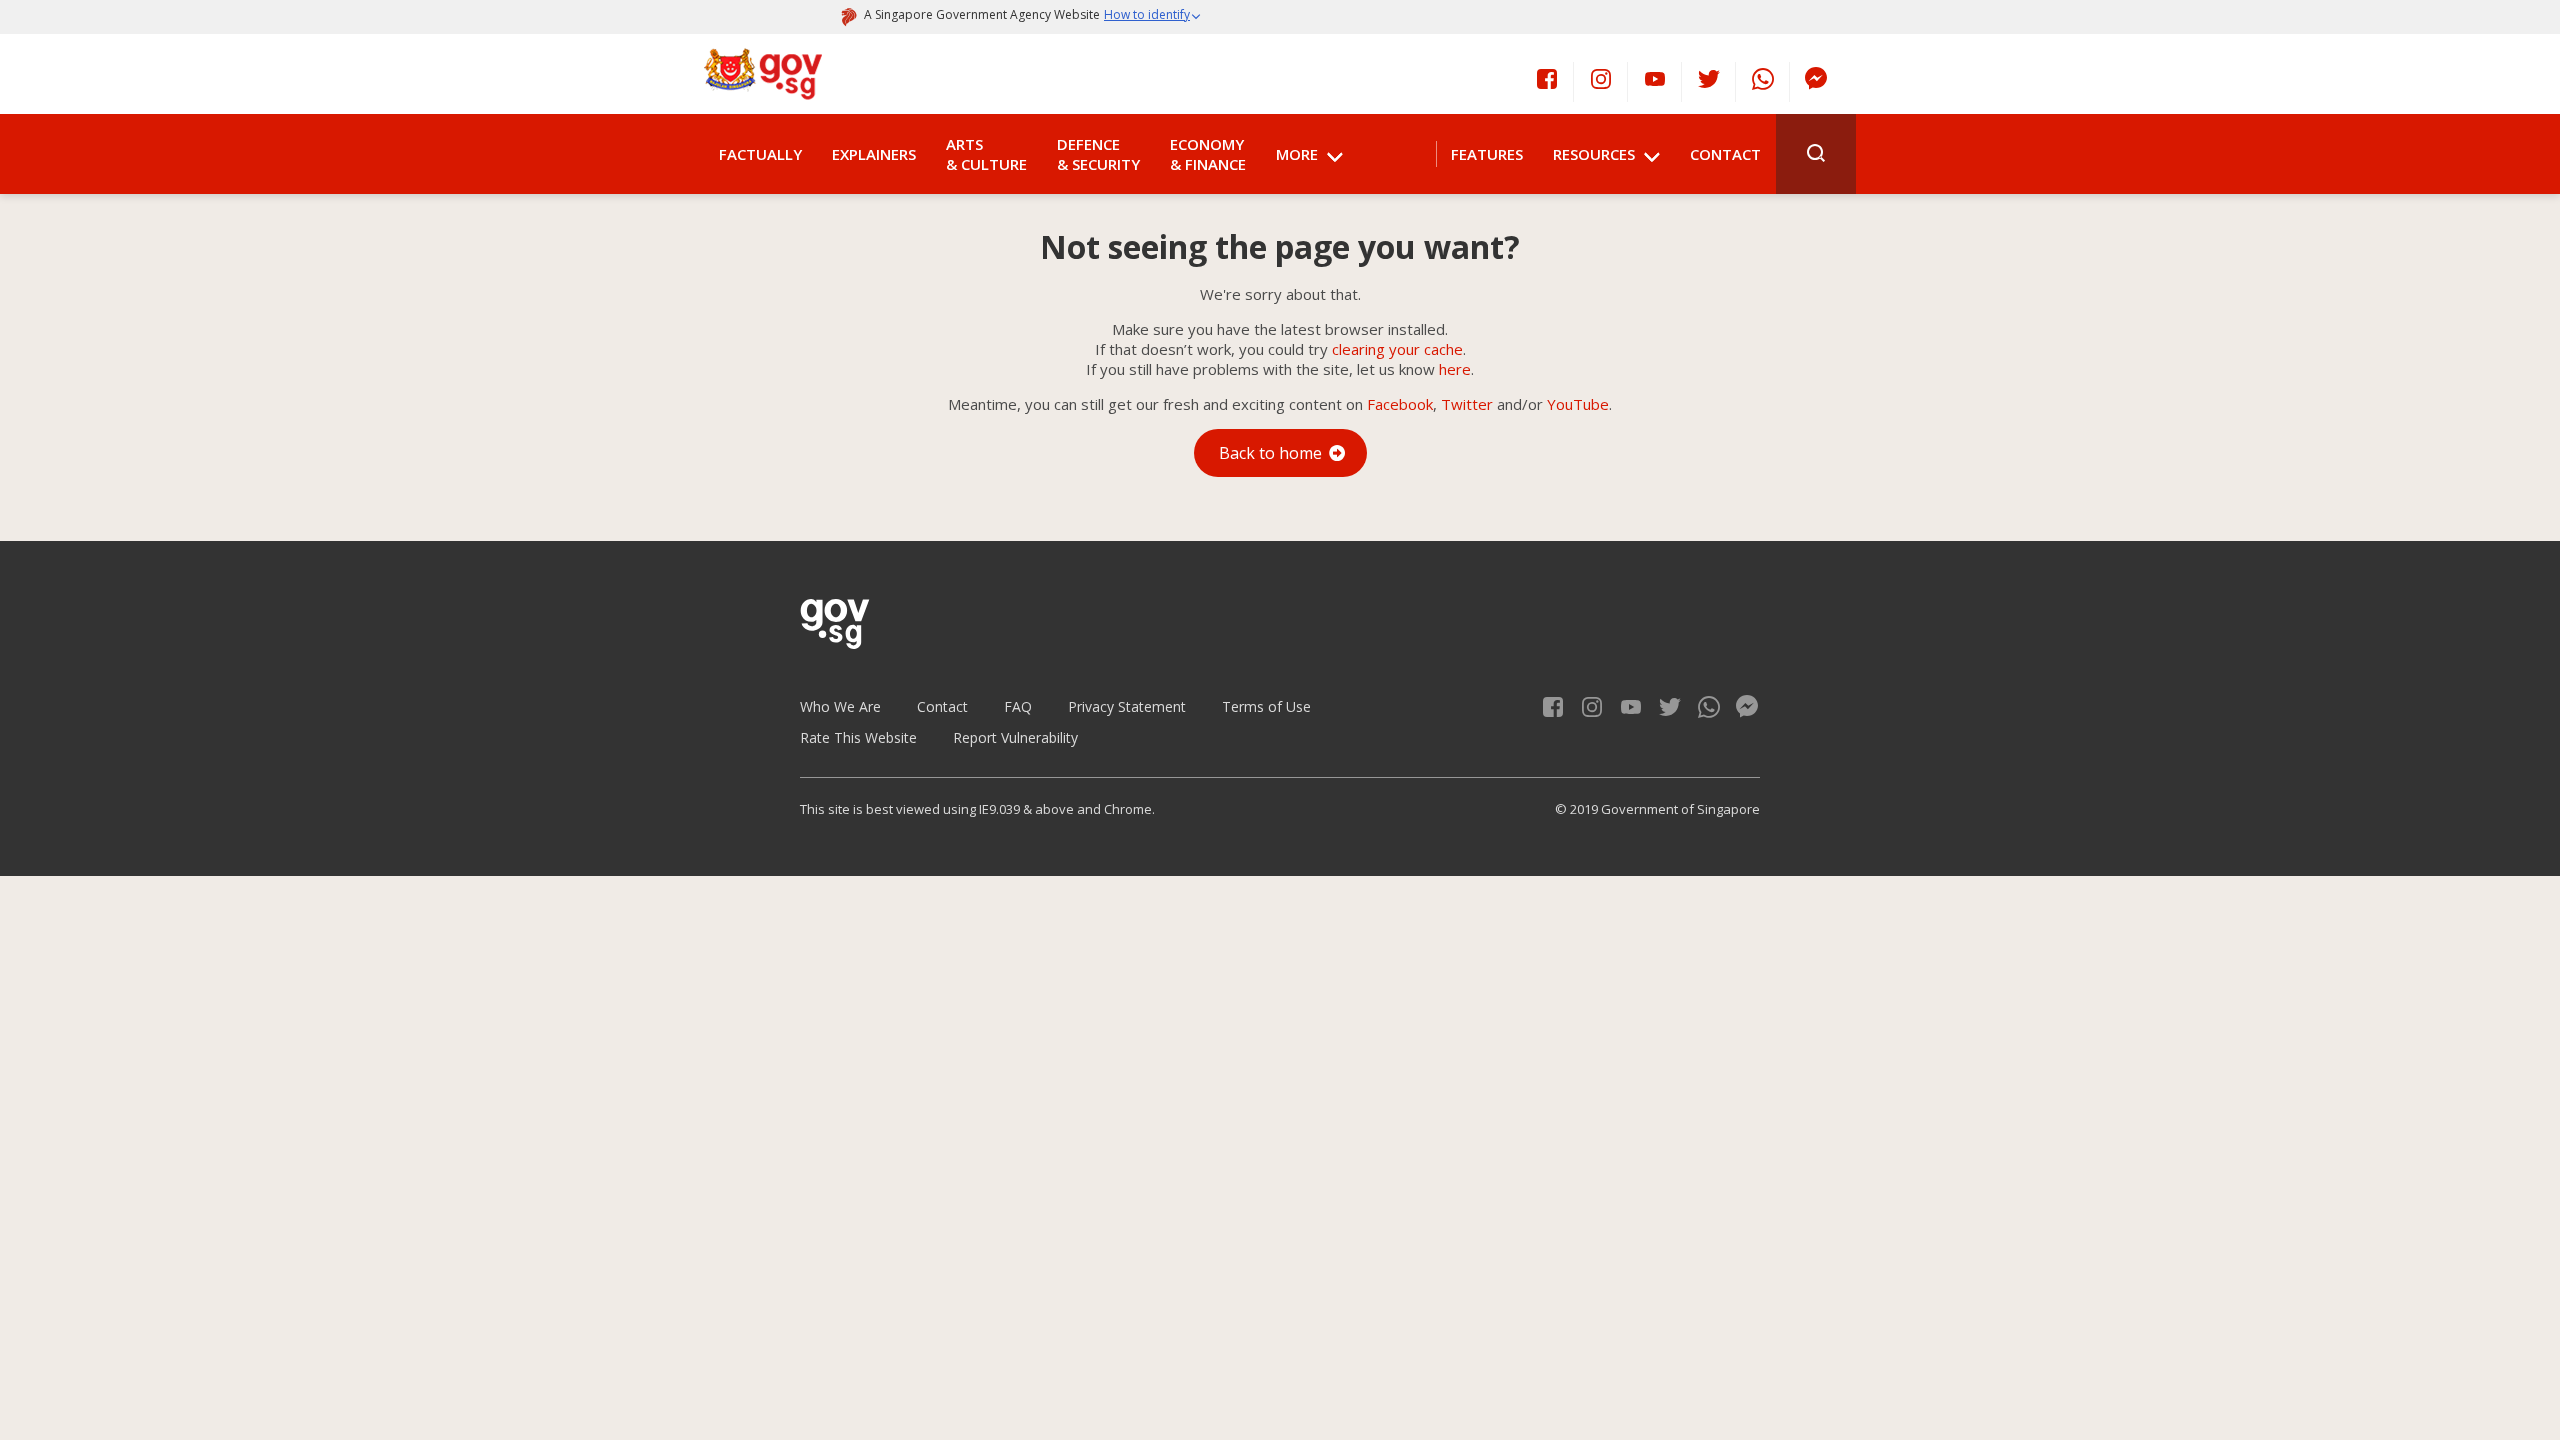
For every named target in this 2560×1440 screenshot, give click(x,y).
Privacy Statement (1127, 706)
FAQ (1018, 706)
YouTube (1578, 404)
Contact (1725, 154)
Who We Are (840, 706)
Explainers (874, 154)
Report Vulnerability (1015, 737)
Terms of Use (1266, 706)
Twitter (1467, 404)
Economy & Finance (1208, 154)
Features (1487, 154)
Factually (760, 154)
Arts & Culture (986, 154)
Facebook (1400, 404)
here (1455, 369)
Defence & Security (1098, 154)
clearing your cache (1397, 349)
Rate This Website (858, 737)
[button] (1153, 17)
